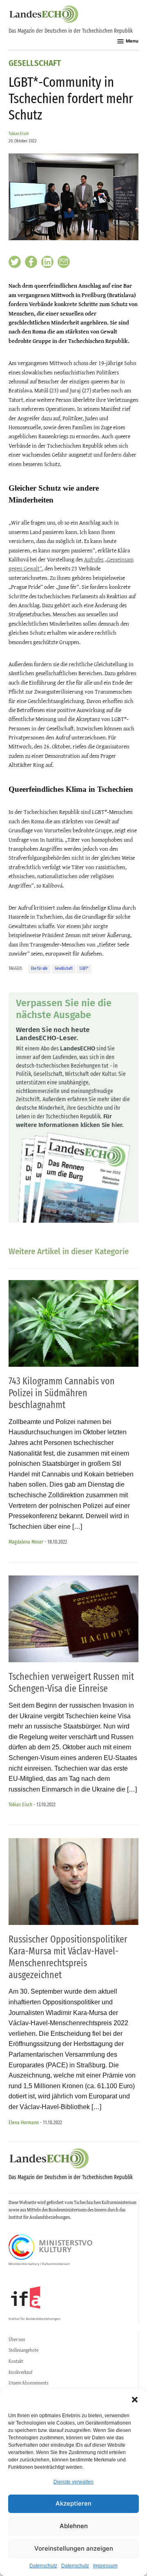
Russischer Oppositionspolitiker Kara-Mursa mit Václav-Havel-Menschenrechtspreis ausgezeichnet (68, 1957)
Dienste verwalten (73, 2482)
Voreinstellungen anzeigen (74, 2548)
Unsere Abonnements (28, 2383)
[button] (135, 2400)
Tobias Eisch (19, 134)
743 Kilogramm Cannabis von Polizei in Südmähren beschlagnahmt (62, 1393)
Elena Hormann (24, 2122)
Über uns (17, 2339)
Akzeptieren (73, 2503)
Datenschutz (43, 2566)
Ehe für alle (39, 969)
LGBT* (84, 969)
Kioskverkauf (20, 2372)
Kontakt (16, 2361)
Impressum (105, 2566)
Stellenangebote (23, 2350)
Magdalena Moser (26, 1542)
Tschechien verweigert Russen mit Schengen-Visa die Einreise (71, 1682)
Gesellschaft (35, 64)
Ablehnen (74, 2526)
